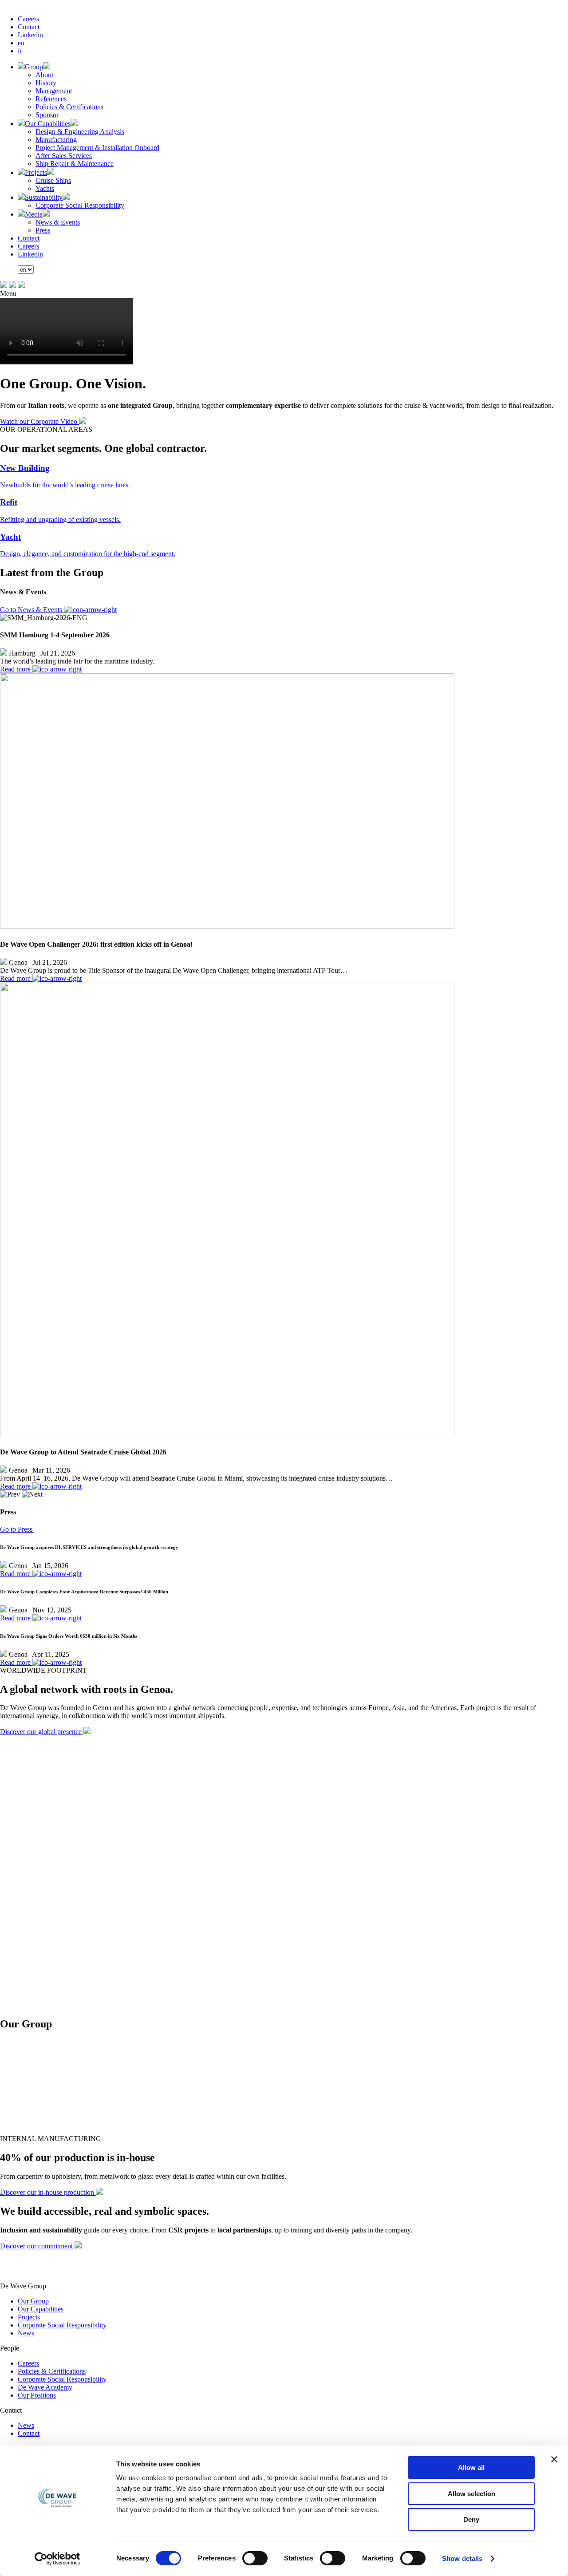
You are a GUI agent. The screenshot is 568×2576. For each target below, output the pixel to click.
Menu (8, 294)
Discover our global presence (42, 1732)
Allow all (471, 2467)
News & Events (58, 222)
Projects (36, 172)
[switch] (255, 2558)
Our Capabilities (48, 124)
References (51, 99)
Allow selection (471, 2494)
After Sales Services (64, 156)
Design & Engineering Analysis (80, 132)
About (44, 75)
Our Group (33, 2301)
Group (34, 67)
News (26, 2333)
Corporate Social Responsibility (80, 205)
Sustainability (44, 197)
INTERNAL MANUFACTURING (51, 2139)
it (20, 51)
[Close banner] (554, 2459)
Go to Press (17, 1529)
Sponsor (47, 115)
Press (43, 230)
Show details (462, 2558)
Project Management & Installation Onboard (97, 148)
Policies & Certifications (69, 107)
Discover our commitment (37, 2246)
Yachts (45, 188)
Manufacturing (56, 140)
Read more (16, 669)
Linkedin (30, 35)
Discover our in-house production (48, 2192)
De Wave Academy (45, 2387)
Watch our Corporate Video (39, 421)
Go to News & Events (32, 610)
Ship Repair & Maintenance (75, 164)
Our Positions (37, 2395)
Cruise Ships (53, 180)
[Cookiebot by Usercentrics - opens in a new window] (57, 2559)
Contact (29, 27)
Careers (28, 19)
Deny (471, 2519)
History (46, 83)
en (21, 43)
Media (34, 214)
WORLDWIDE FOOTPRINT (43, 1670)
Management (54, 91)
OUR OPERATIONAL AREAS (46, 429)
